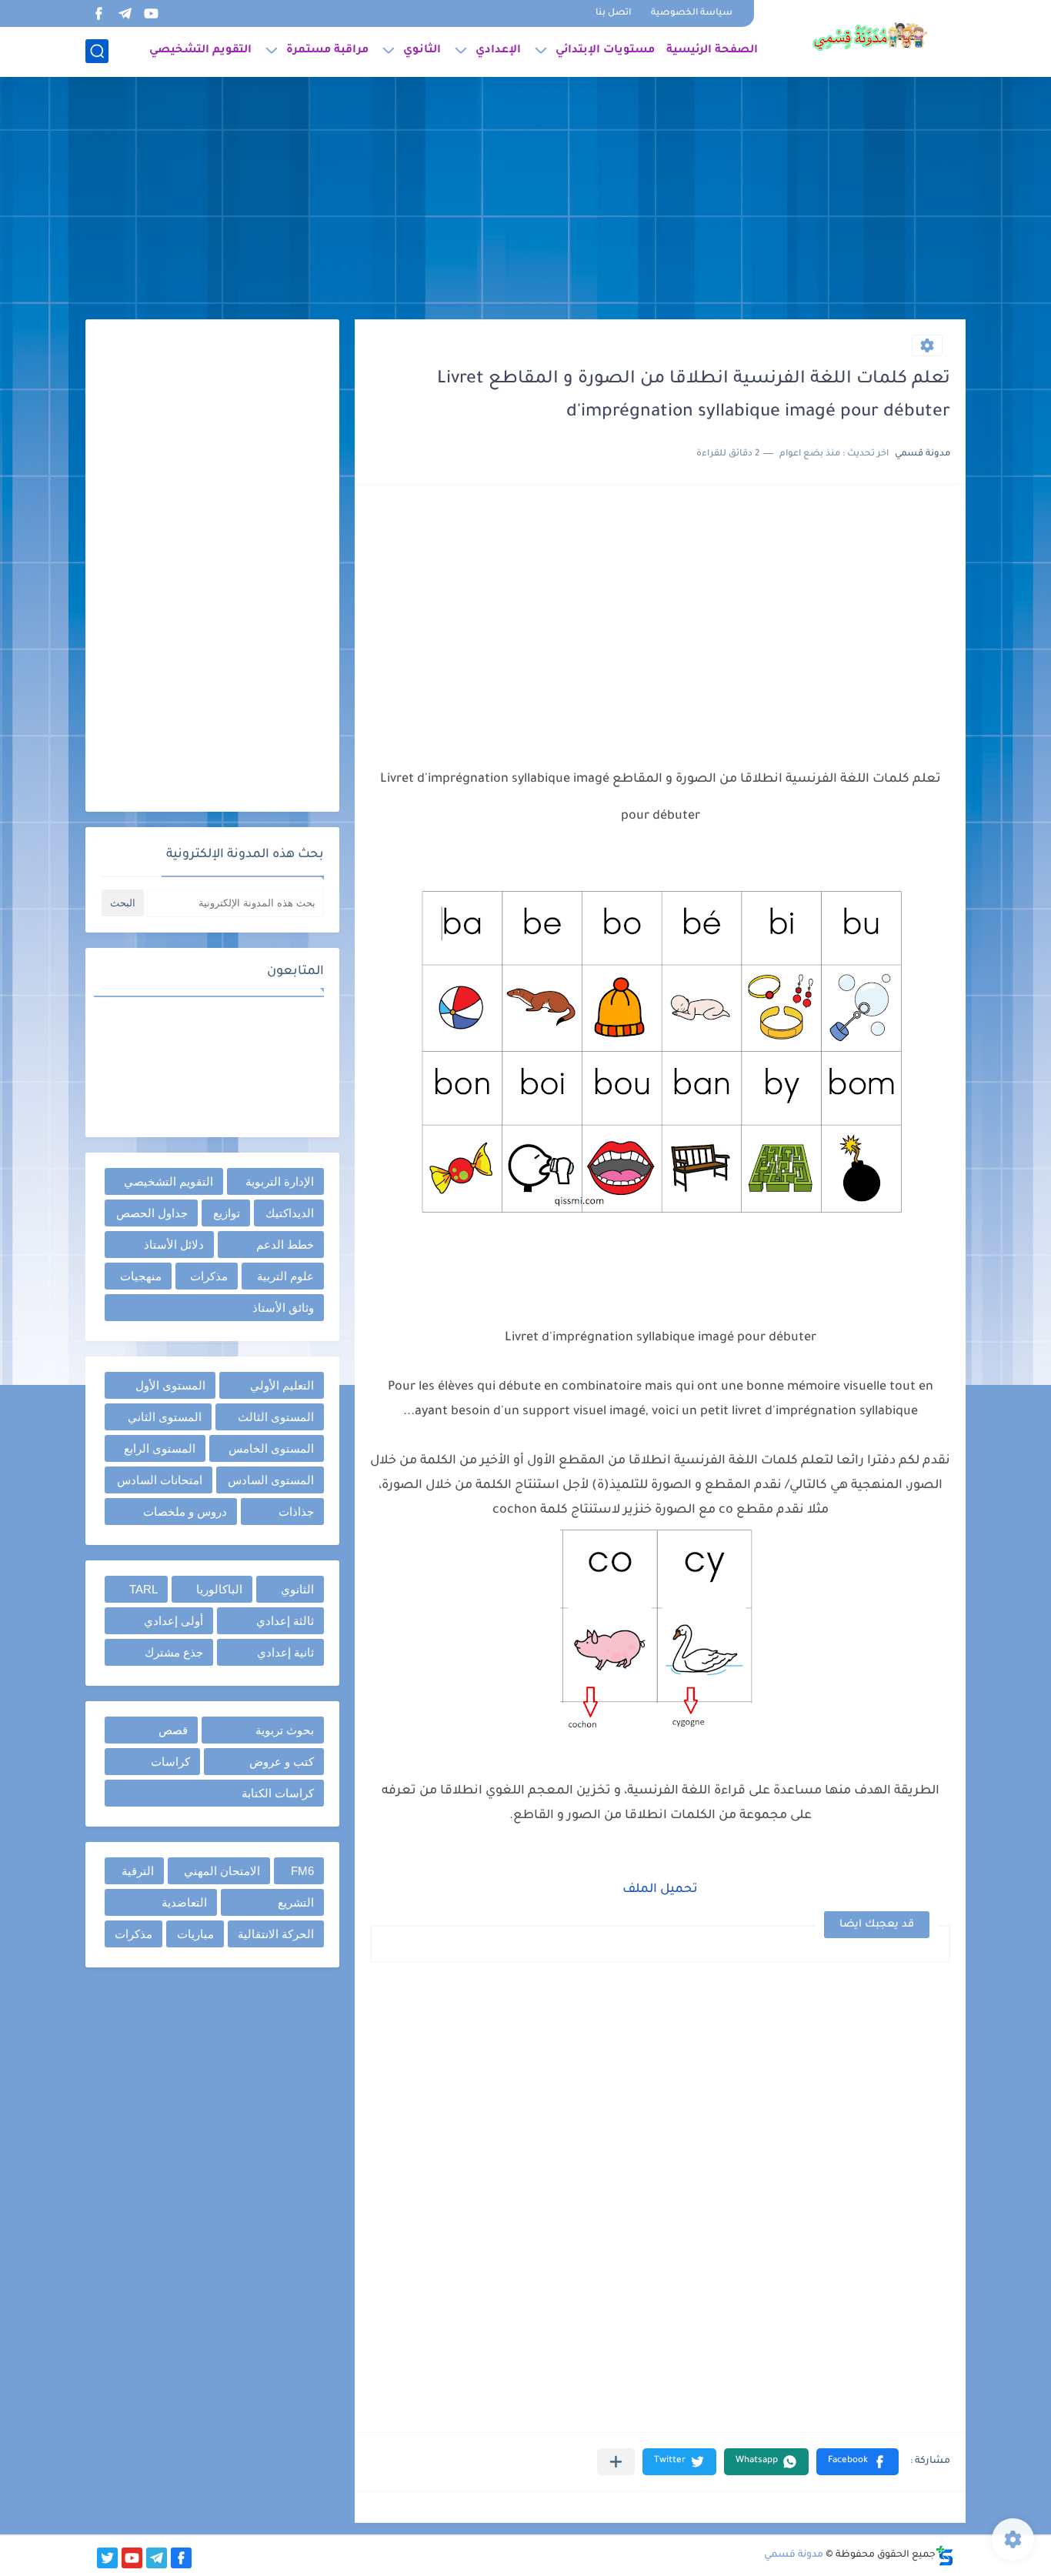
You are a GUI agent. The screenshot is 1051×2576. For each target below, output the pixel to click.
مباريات (195, 1934)
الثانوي (422, 51)
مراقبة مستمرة (327, 51)
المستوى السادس (271, 1480)
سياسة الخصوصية (692, 13)
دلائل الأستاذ (174, 1245)
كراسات (170, 1762)
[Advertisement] (525, 200)
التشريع (296, 1902)
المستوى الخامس (271, 1448)
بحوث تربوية (285, 1730)
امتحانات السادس (160, 1480)
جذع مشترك (174, 1652)
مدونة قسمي (794, 2555)
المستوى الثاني (165, 1417)
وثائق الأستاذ (283, 1308)
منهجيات (141, 1276)
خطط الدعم (285, 1245)
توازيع (227, 1213)
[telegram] (125, 13)
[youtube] (151, 13)
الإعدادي (498, 51)
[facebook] (98, 13)
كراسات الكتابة (278, 1793)
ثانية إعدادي (285, 1652)
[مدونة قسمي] (869, 37)
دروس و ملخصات (185, 1512)
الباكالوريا (219, 1589)
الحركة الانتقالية (276, 1934)
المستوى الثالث (276, 1417)
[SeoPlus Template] (945, 2556)
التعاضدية (184, 1902)
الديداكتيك (290, 1213)
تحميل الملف (660, 1890)
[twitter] (107, 2558)
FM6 (302, 1871)
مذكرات (209, 1276)
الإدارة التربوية (280, 1181)
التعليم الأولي (282, 1385)
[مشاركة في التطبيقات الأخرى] (616, 2462)
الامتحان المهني (222, 1871)
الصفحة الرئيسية (712, 51)
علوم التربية (285, 1276)
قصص (173, 1730)
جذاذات (296, 1512)
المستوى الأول (170, 1385)
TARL (143, 1589)
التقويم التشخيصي (200, 51)
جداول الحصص (152, 1213)
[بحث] (97, 51)
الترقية (138, 1871)
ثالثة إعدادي (285, 1621)
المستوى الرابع (160, 1448)
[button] (857, 2462)
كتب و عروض (282, 1762)
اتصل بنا (613, 13)
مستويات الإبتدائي (605, 51)
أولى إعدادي (173, 1621)
